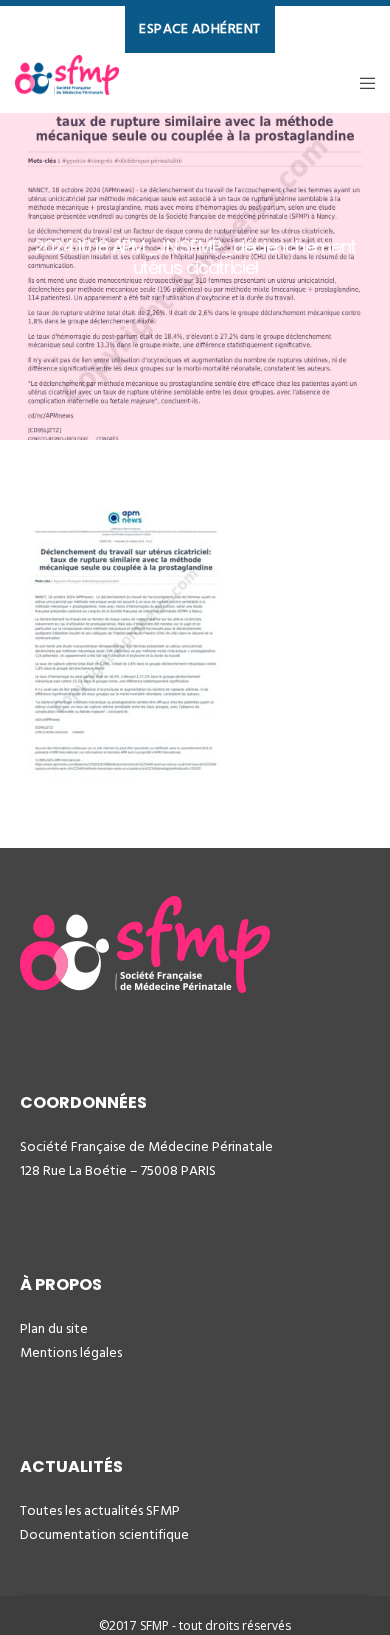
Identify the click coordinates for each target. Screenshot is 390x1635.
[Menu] (361, 83)
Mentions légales (71, 1352)
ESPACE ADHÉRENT (200, 28)
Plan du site (54, 1328)
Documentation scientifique (104, 1534)
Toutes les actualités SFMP (100, 1510)
